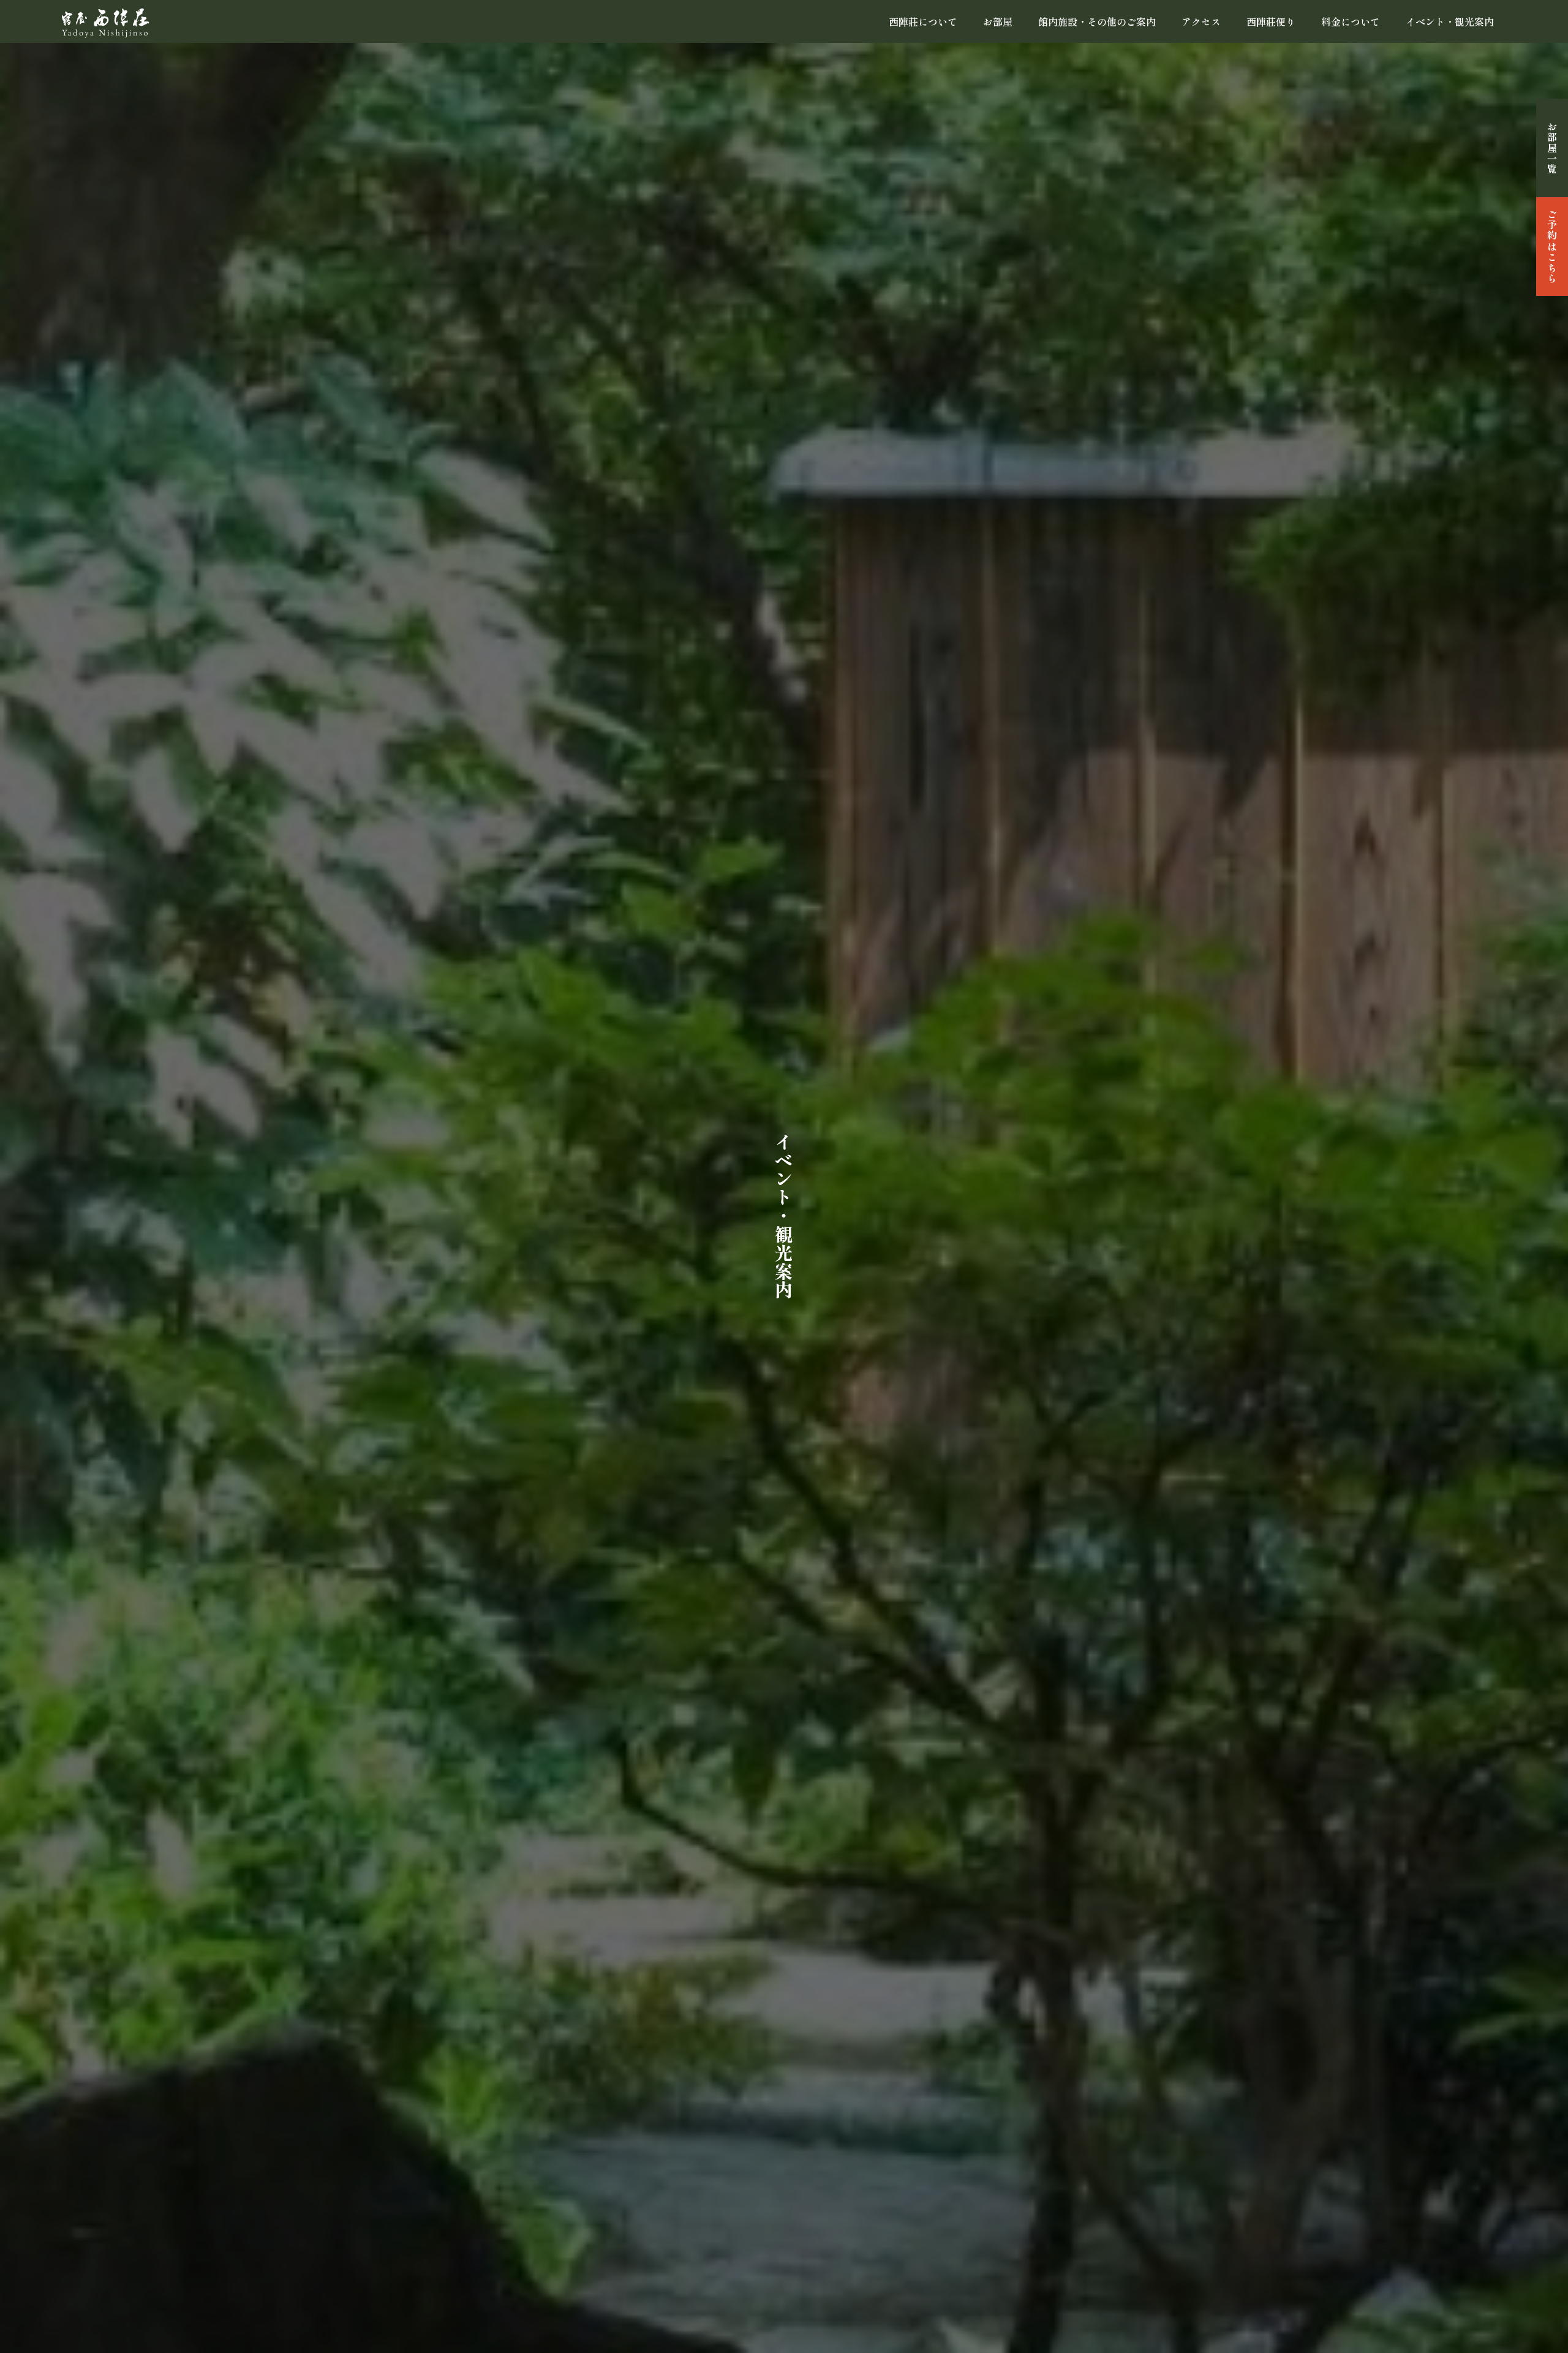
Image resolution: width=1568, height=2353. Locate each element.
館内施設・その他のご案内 (1097, 21)
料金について (1351, 21)
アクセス (1201, 21)
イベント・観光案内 (1450, 21)
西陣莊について (923, 21)
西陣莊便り (1271, 21)
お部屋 (998, 21)
